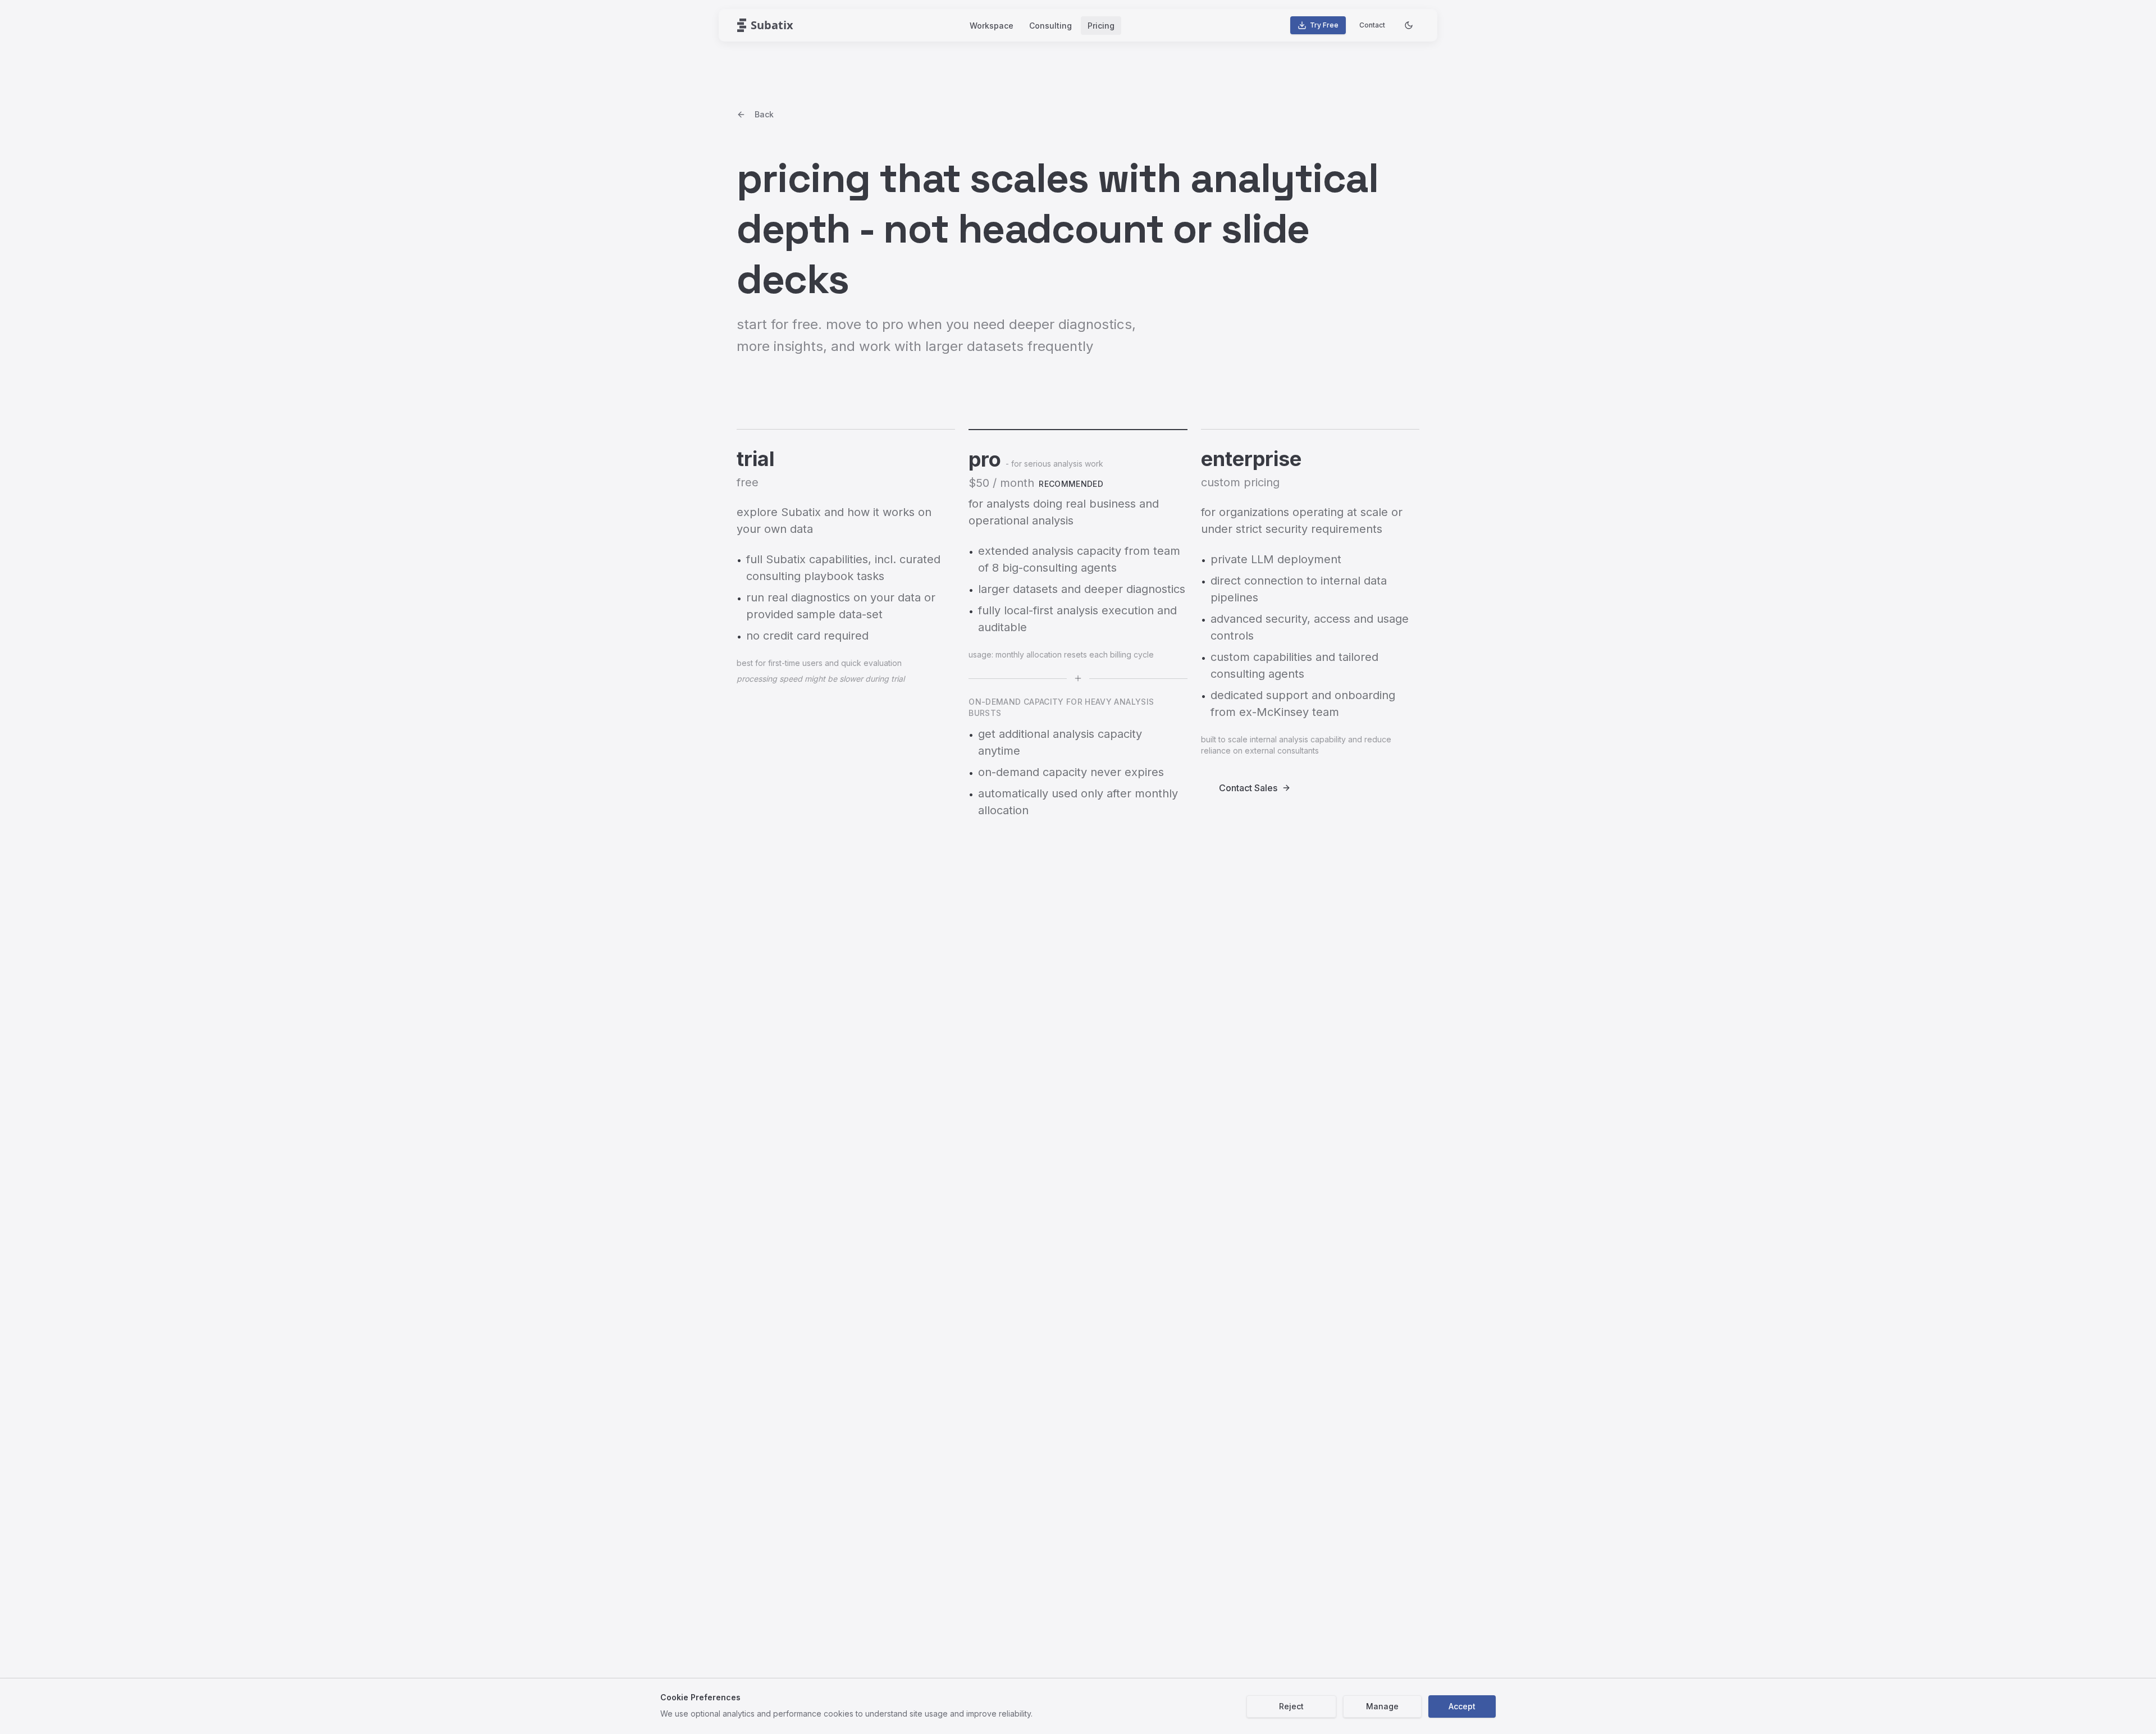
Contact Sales (1248, 788)
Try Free (1324, 25)
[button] (765, 25)
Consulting (1050, 26)
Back (764, 114)
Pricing (1101, 26)
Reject (1291, 1706)
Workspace (992, 26)
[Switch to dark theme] (1409, 25)
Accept (1462, 1706)
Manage (1382, 1706)
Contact (1372, 25)
